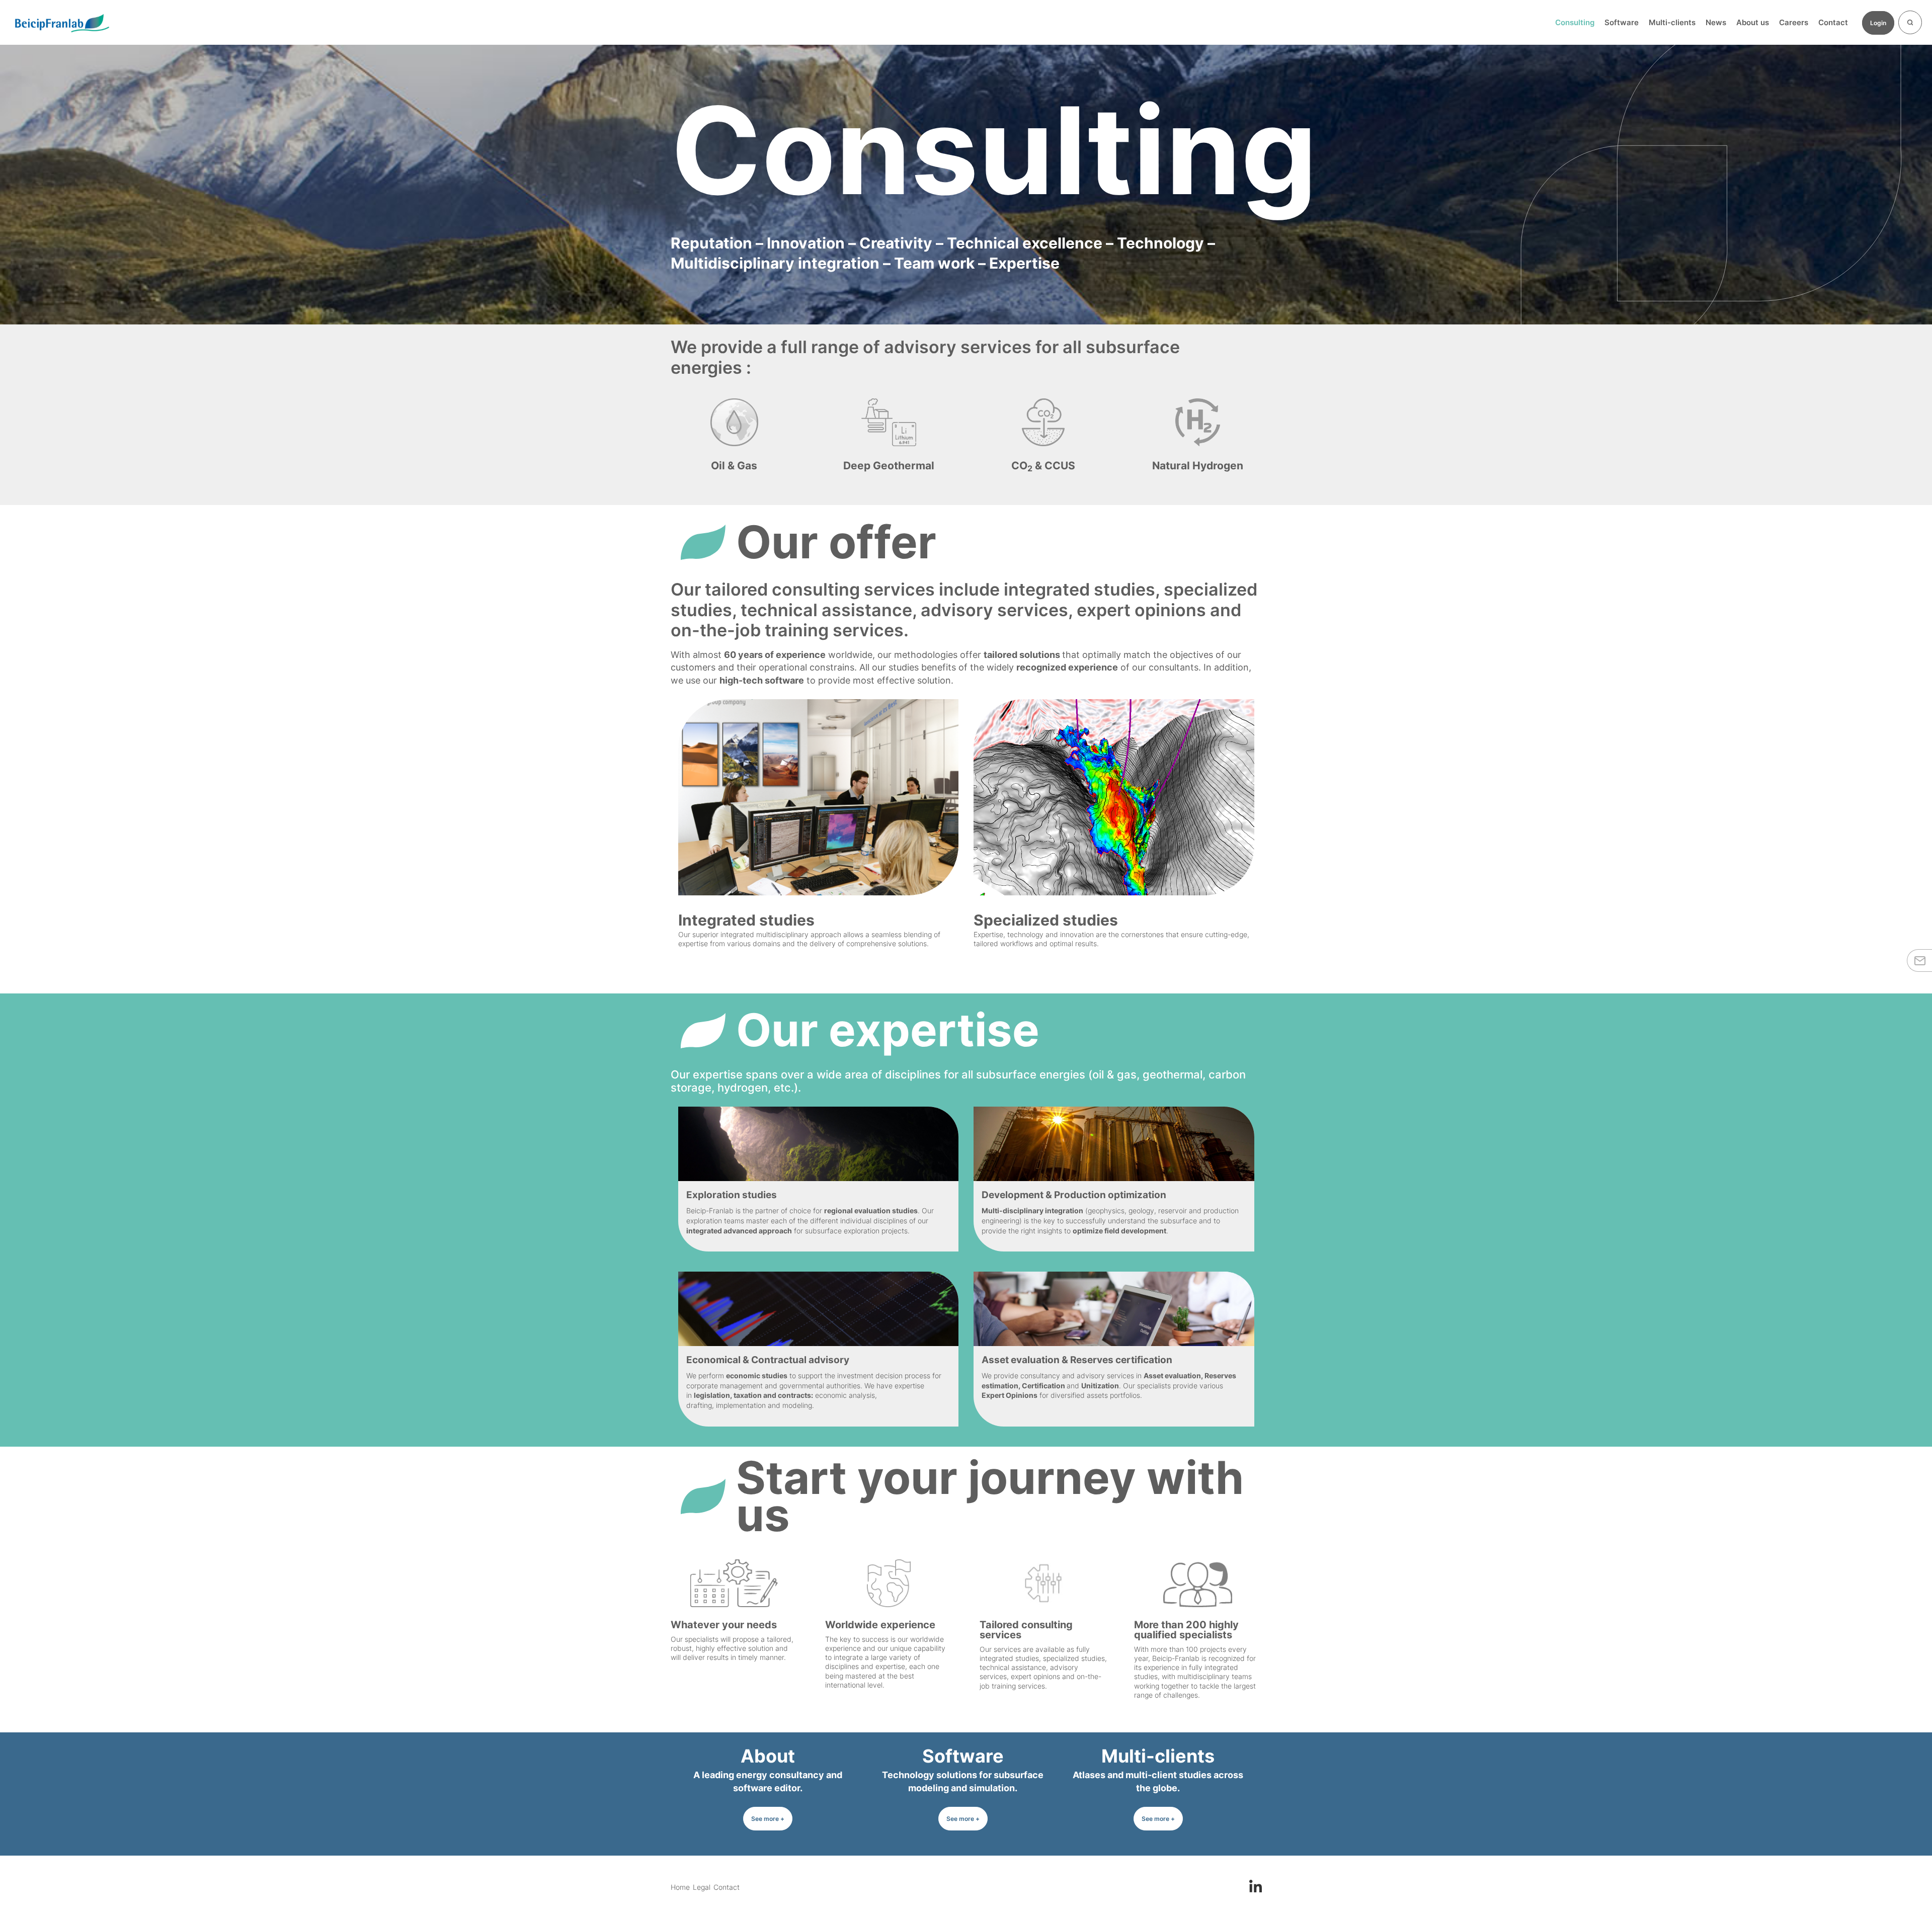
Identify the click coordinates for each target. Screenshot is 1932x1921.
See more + (768, 1819)
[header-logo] (62, 23)
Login (1878, 23)
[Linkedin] (1256, 1885)
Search (1910, 22)
